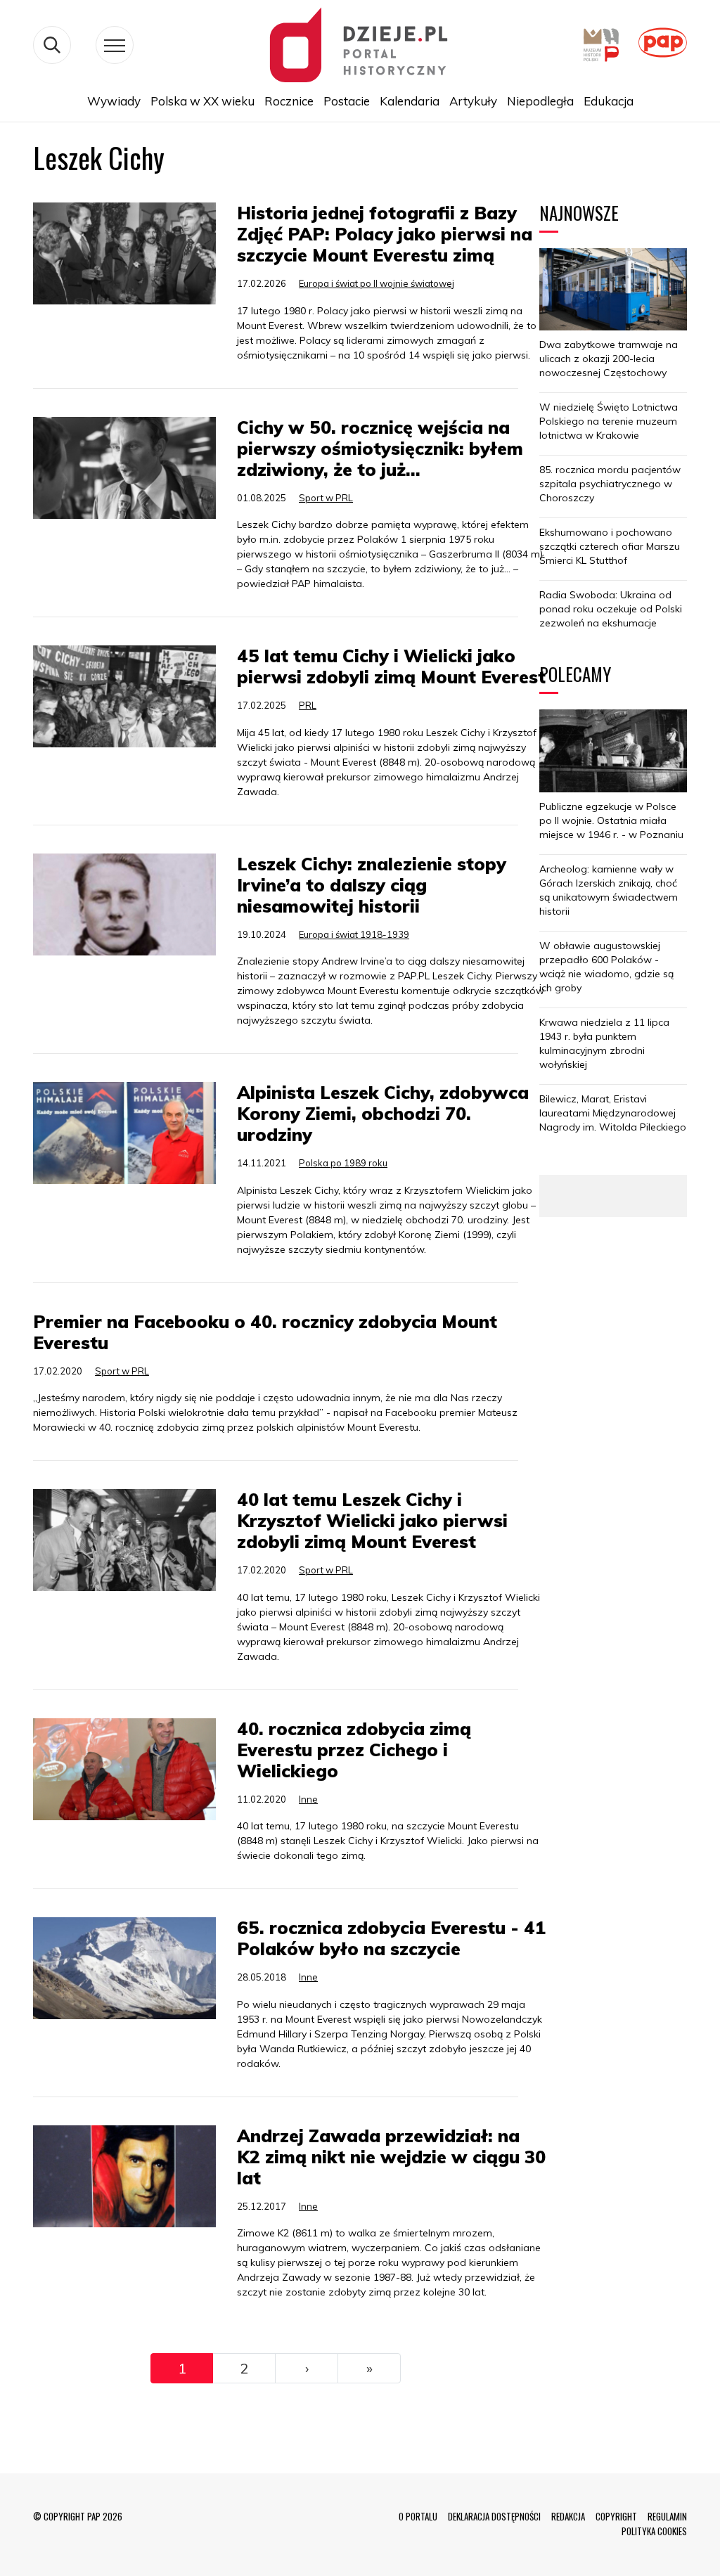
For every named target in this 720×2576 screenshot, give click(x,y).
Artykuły (473, 101)
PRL (308, 705)
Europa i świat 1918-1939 (354, 934)
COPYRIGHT (616, 2516)
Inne (308, 1799)
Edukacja (609, 101)
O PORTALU (418, 2516)
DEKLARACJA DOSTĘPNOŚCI (494, 2516)
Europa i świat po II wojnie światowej (377, 283)
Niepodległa (540, 101)
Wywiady (114, 101)
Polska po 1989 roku (343, 1163)
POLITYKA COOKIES (654, 2531)
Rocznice (289, 101)
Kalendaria (410, 101)
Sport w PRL (326, 498)
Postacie (347, 101)
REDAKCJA (568, 2516)
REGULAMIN (667, 2516)
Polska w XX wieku (202, 101)
